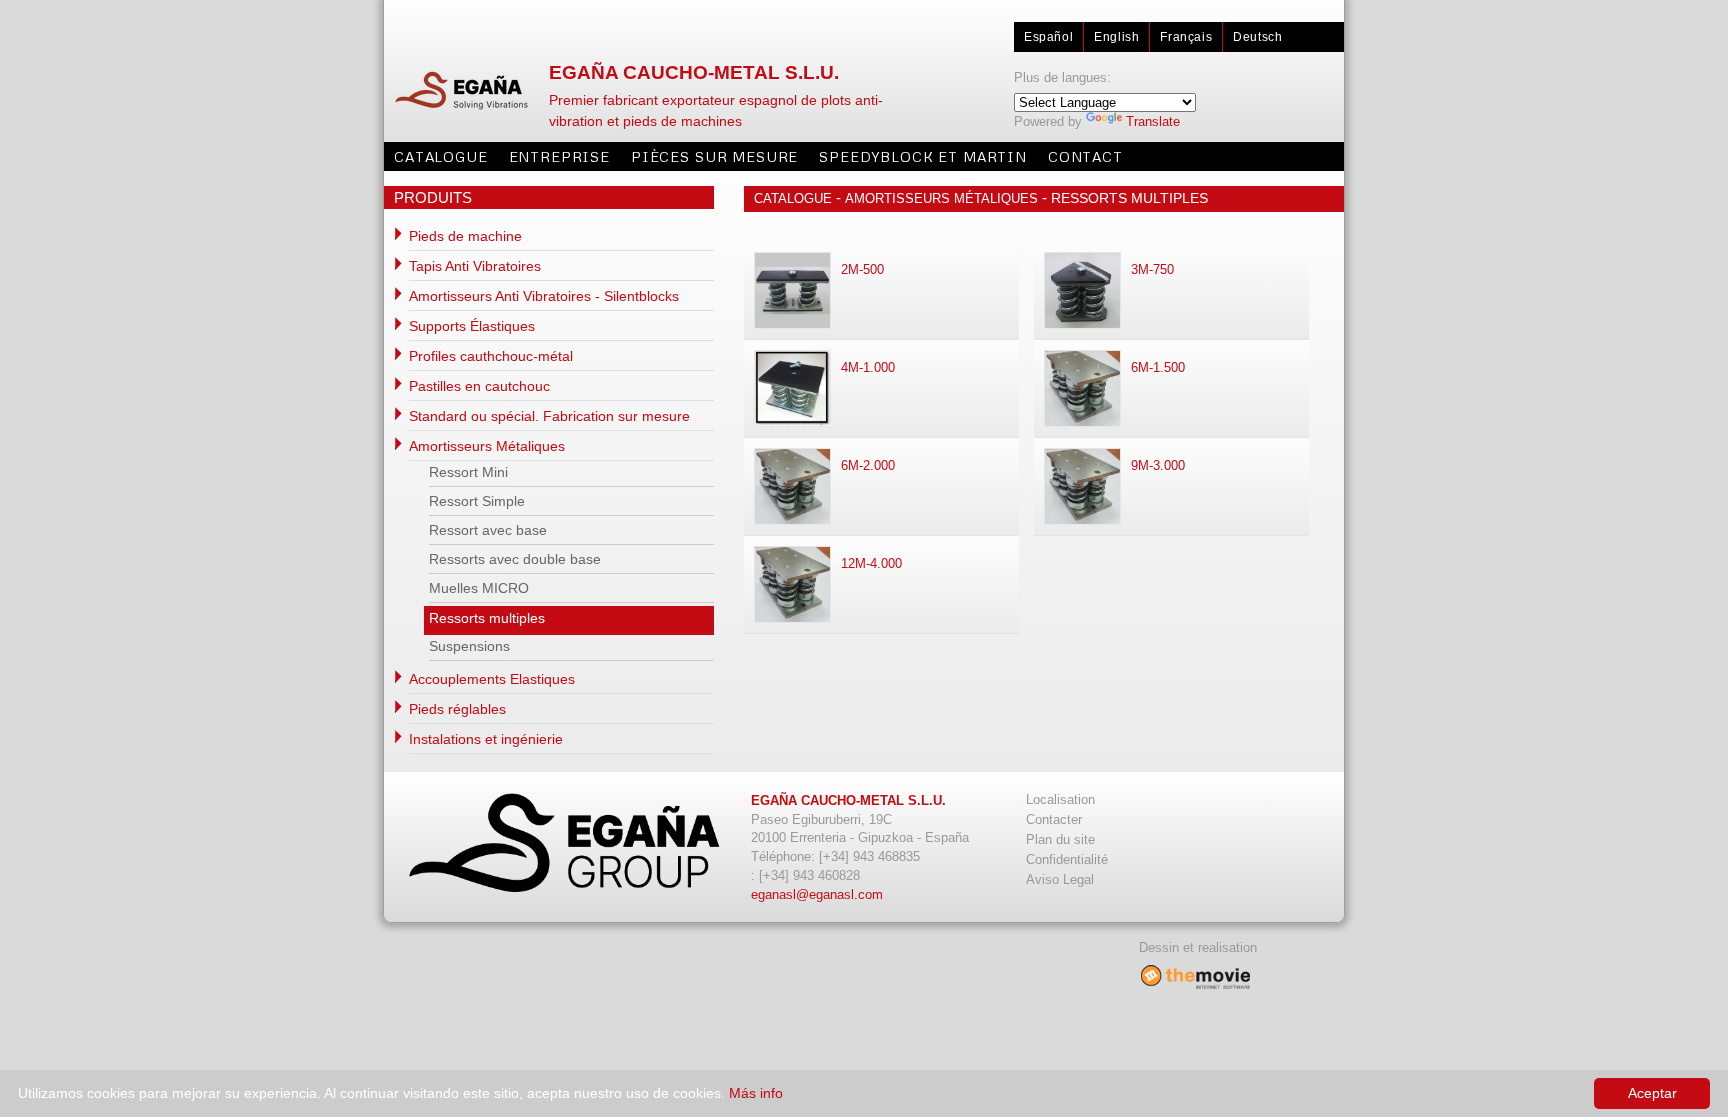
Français (1186, 37)
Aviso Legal (1060, 879)
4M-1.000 (868, 367)
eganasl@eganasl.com (817, 894)
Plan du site (1060, 839)
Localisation (1060, 799)
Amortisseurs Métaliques (487, 446)
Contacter (1054, 819)
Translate (1153, 121)
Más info (756, 1093)
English (1116, 37)
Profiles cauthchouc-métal (491, 356)
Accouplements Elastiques (492, 679)
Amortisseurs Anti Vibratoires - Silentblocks (544, 296)
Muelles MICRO (479, 588)
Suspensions (469, 646)
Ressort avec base (488, 530)
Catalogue (441, 156)
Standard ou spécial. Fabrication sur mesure (549, 416)
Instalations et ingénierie (486, 739)
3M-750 (1152, 269)
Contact (1085, 156)
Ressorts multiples (487, 618)
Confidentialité (1067, 859)
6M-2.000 (868, 465)
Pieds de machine (465, 236)
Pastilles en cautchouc (479, 386)
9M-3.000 (1158, 465)
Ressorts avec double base (515, 559)
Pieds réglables (457, 709)
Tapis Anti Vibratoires (475, 266)
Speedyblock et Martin (923, 156)
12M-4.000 (871, 563)
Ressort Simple (477, 501)
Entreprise (559, 156)
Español (1048, 37)
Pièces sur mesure (714, 156)
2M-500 (862, 269)
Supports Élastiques (472, 326)
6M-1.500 (1158, 367)
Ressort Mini (468, 472)
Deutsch (1257, 37)
